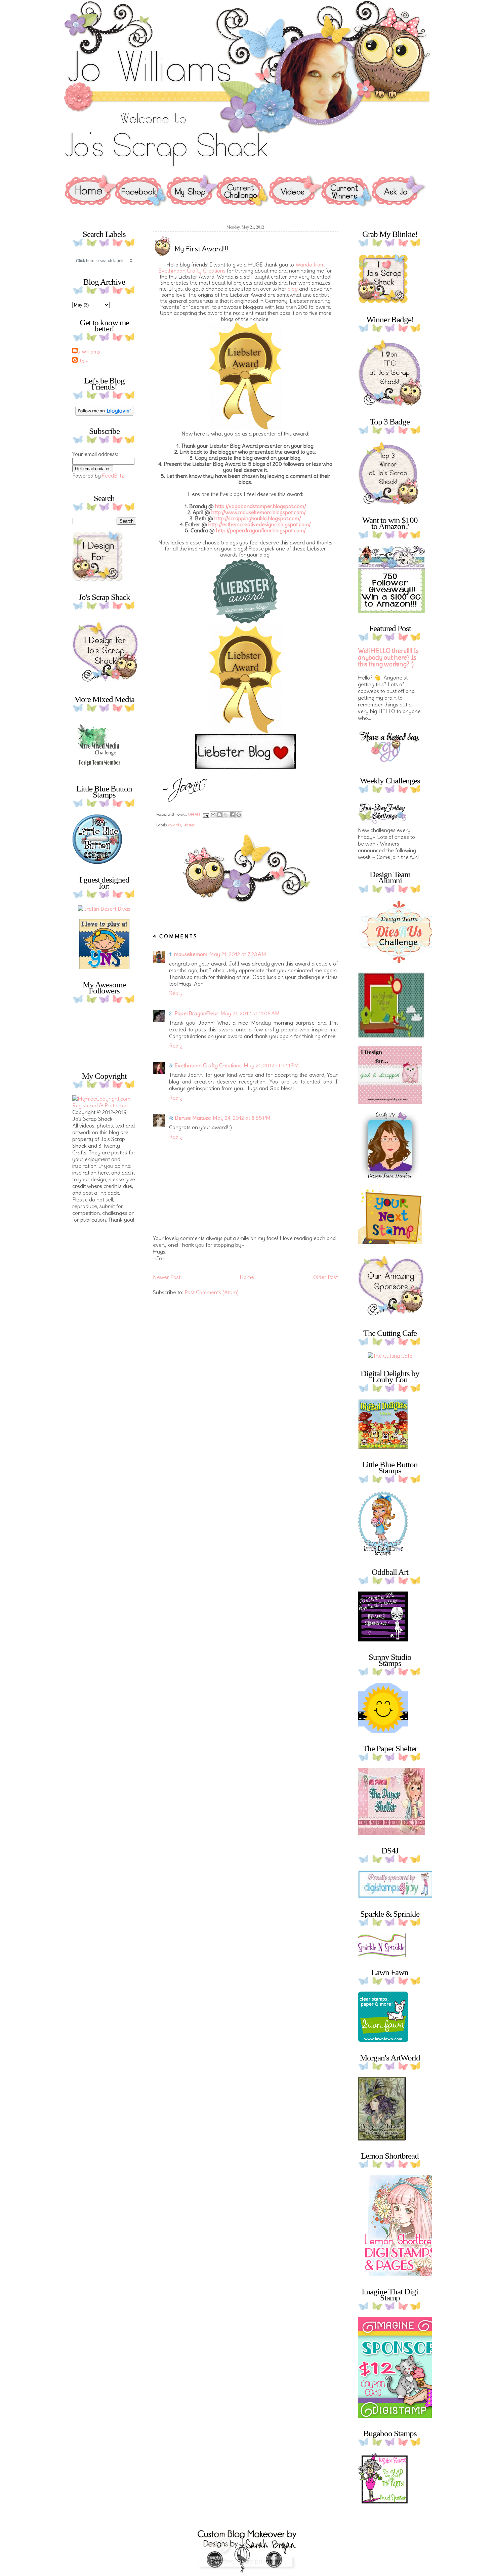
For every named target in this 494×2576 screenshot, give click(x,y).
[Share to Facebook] (232, 815)
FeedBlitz (113, 476)
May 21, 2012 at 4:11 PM (271, 1065)
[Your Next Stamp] (104, 967)
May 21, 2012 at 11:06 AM (250, 1013)
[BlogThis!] (219, 815)
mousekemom (191, 954)
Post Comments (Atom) (212, 1292)
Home (247, 1277)
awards (175, 825)
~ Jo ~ (81, 361)
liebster (189, 825)
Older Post (325, 1277)
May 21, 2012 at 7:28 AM (238, 954)
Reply (176, 993)
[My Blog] (104, 909)
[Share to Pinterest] (239, 815)
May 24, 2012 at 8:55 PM (242, 1118)
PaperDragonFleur (196, 1013)
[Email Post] (205, 814)
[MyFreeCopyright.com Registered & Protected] (104, 1105)
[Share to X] (226, 815)
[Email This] (213, 815)
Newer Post (167, 1277)
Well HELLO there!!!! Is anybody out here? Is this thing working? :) (388, 658)
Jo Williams (87, 352)
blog (293, 289)
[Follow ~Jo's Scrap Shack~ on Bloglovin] (104, 414)
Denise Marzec (193, 1118)
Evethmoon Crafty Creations (208, 1065)
